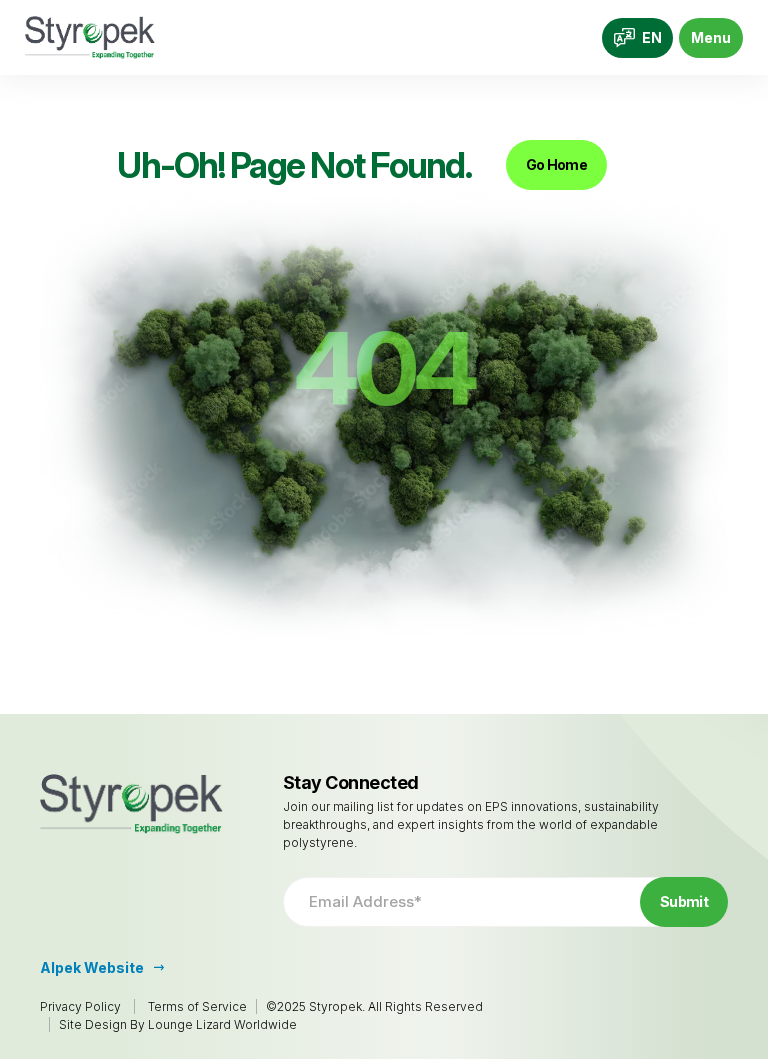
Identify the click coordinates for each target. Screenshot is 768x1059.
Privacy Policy (80, 1006)
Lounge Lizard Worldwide (222, 1024)
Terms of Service (197, 1006)
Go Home (556, 164)
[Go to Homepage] (90, 37)
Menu (711, 37)
